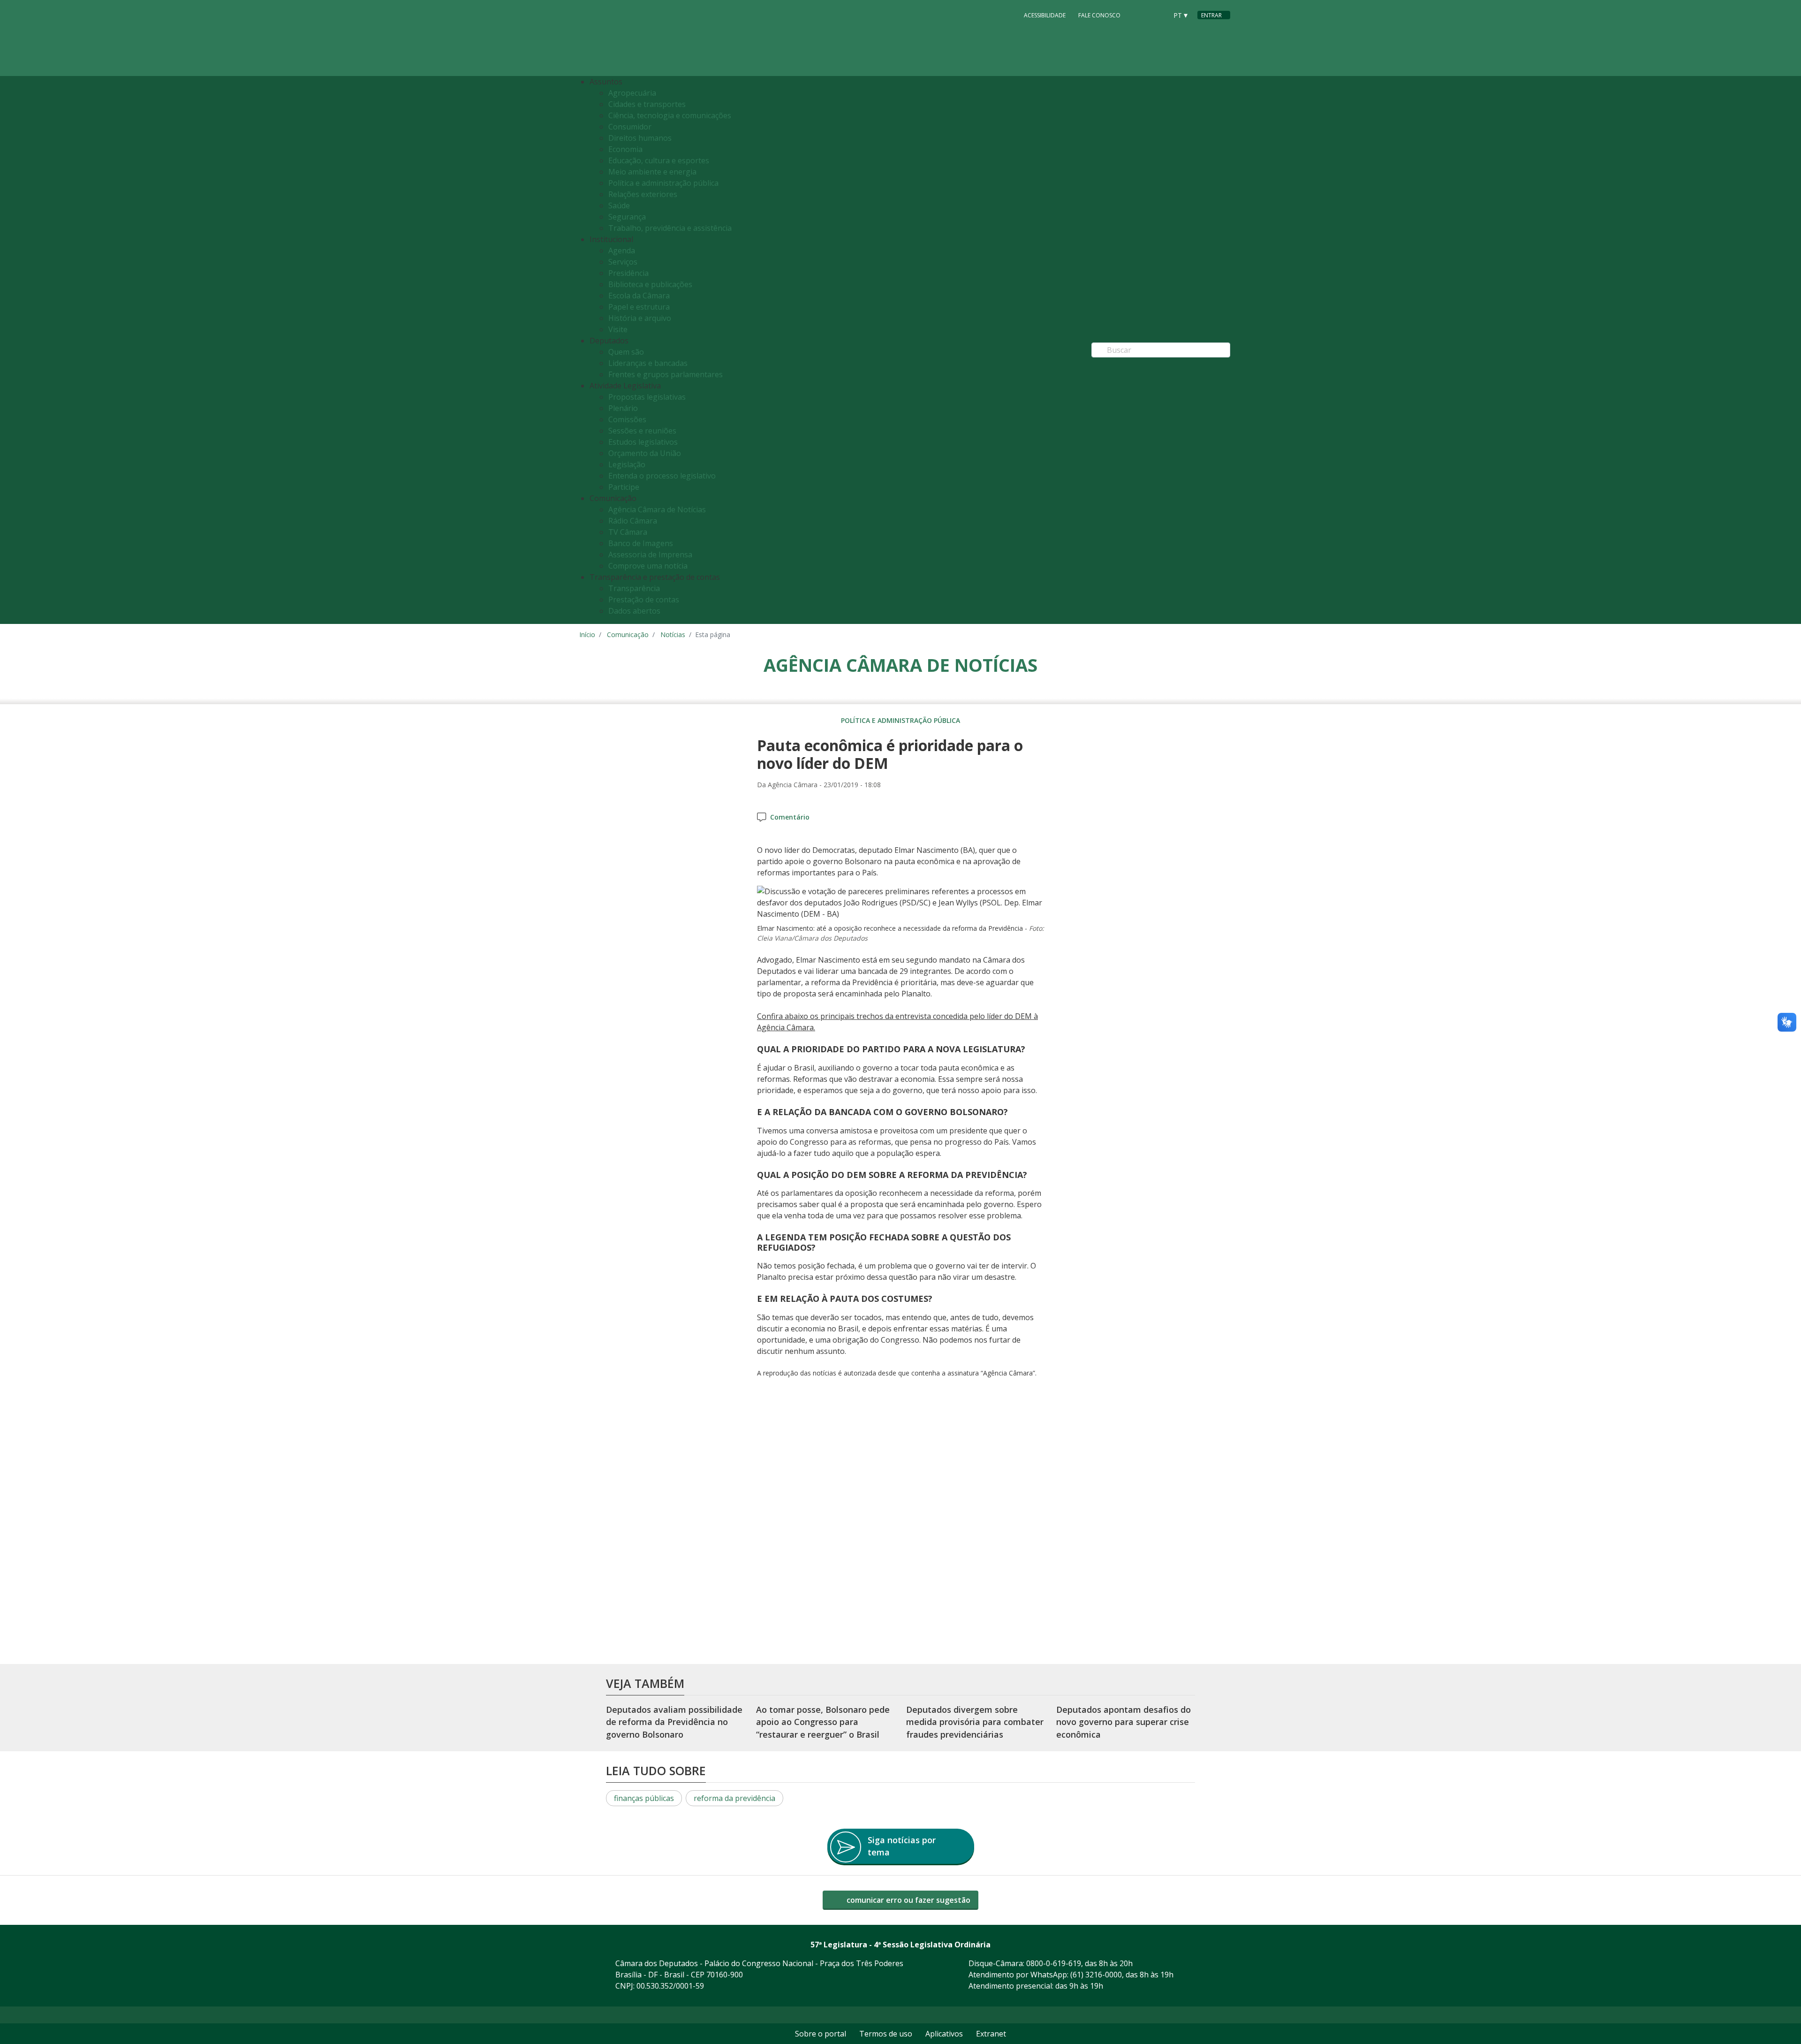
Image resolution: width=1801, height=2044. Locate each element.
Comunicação (628, 634)
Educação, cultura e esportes (659, 160)
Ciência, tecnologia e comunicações (670, 115)
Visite (618, 329)
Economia (625, 149)
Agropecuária (632, 93)
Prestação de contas (644, 600)
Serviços (623, 262)
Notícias (673, 634)
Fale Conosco (1099, 15)
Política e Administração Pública (900, 720)
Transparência (634, 588)
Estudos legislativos (643, 442)
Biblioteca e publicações (650, 284)
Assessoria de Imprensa (650, 555)
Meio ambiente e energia (652, 172)
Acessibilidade (1045, 15)
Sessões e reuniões (642, 431)
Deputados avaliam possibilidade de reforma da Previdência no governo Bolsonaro (674, 1722)
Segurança (627, 217)
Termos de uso (886, 2034)
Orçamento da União (645, 453)
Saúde (619, 205)
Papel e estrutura (639, 307)
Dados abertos (634, 611)
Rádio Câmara (633, 521)
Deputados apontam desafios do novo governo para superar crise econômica (1124, 1722)
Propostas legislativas (647, 397)
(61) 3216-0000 (1096, 1975)
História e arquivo (640, 318)
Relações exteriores (643, 194)
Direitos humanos (640, 138)
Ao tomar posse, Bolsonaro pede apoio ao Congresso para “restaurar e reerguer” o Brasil (823, 1722)
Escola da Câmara (639, 296)
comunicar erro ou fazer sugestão (908, 1900)
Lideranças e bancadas (648, 363)
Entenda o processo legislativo (662, 476)
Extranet (991, 2034)
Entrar (1211, 15)
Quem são (626, 352)
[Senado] (1157, 15)
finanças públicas (644, 1798)
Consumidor (630, 127)
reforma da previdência (734, 1798)
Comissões (627, 419)
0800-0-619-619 (1054, 1963)
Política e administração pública (663, 183)
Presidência (628, 273)
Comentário (790, 817)
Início (587, 634)
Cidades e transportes (647, 104)
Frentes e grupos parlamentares (666, 374)
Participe (624, 487)
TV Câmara (628, 532)
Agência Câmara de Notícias (657, 509)
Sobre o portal (821, 2034)
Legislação (627, 464)
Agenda (622, 251)
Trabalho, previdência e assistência (670, 228)
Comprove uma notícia (648, 566)
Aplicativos (944, 2034)
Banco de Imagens (641, 543)
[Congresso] (1139, 15)
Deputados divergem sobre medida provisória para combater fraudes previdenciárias (975, 1722)
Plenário (623, 408)
